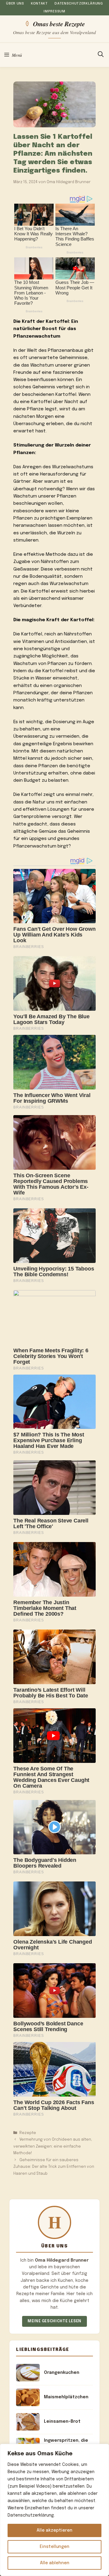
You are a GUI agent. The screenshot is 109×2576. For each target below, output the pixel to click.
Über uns (15, 4)
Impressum (54, 11)
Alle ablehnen (55, 2563)
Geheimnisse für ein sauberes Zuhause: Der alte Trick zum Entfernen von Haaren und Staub (54, 2167)
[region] (54, 2510)
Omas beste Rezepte (59, 24)
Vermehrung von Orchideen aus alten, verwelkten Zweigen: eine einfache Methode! (53, 2146)
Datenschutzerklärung (79, 4)
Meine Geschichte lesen (54, 2321)
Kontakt (39, 4)
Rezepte (28, 2133)
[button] (101, 55)
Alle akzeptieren (54, 2530)
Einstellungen (54, 2547)
